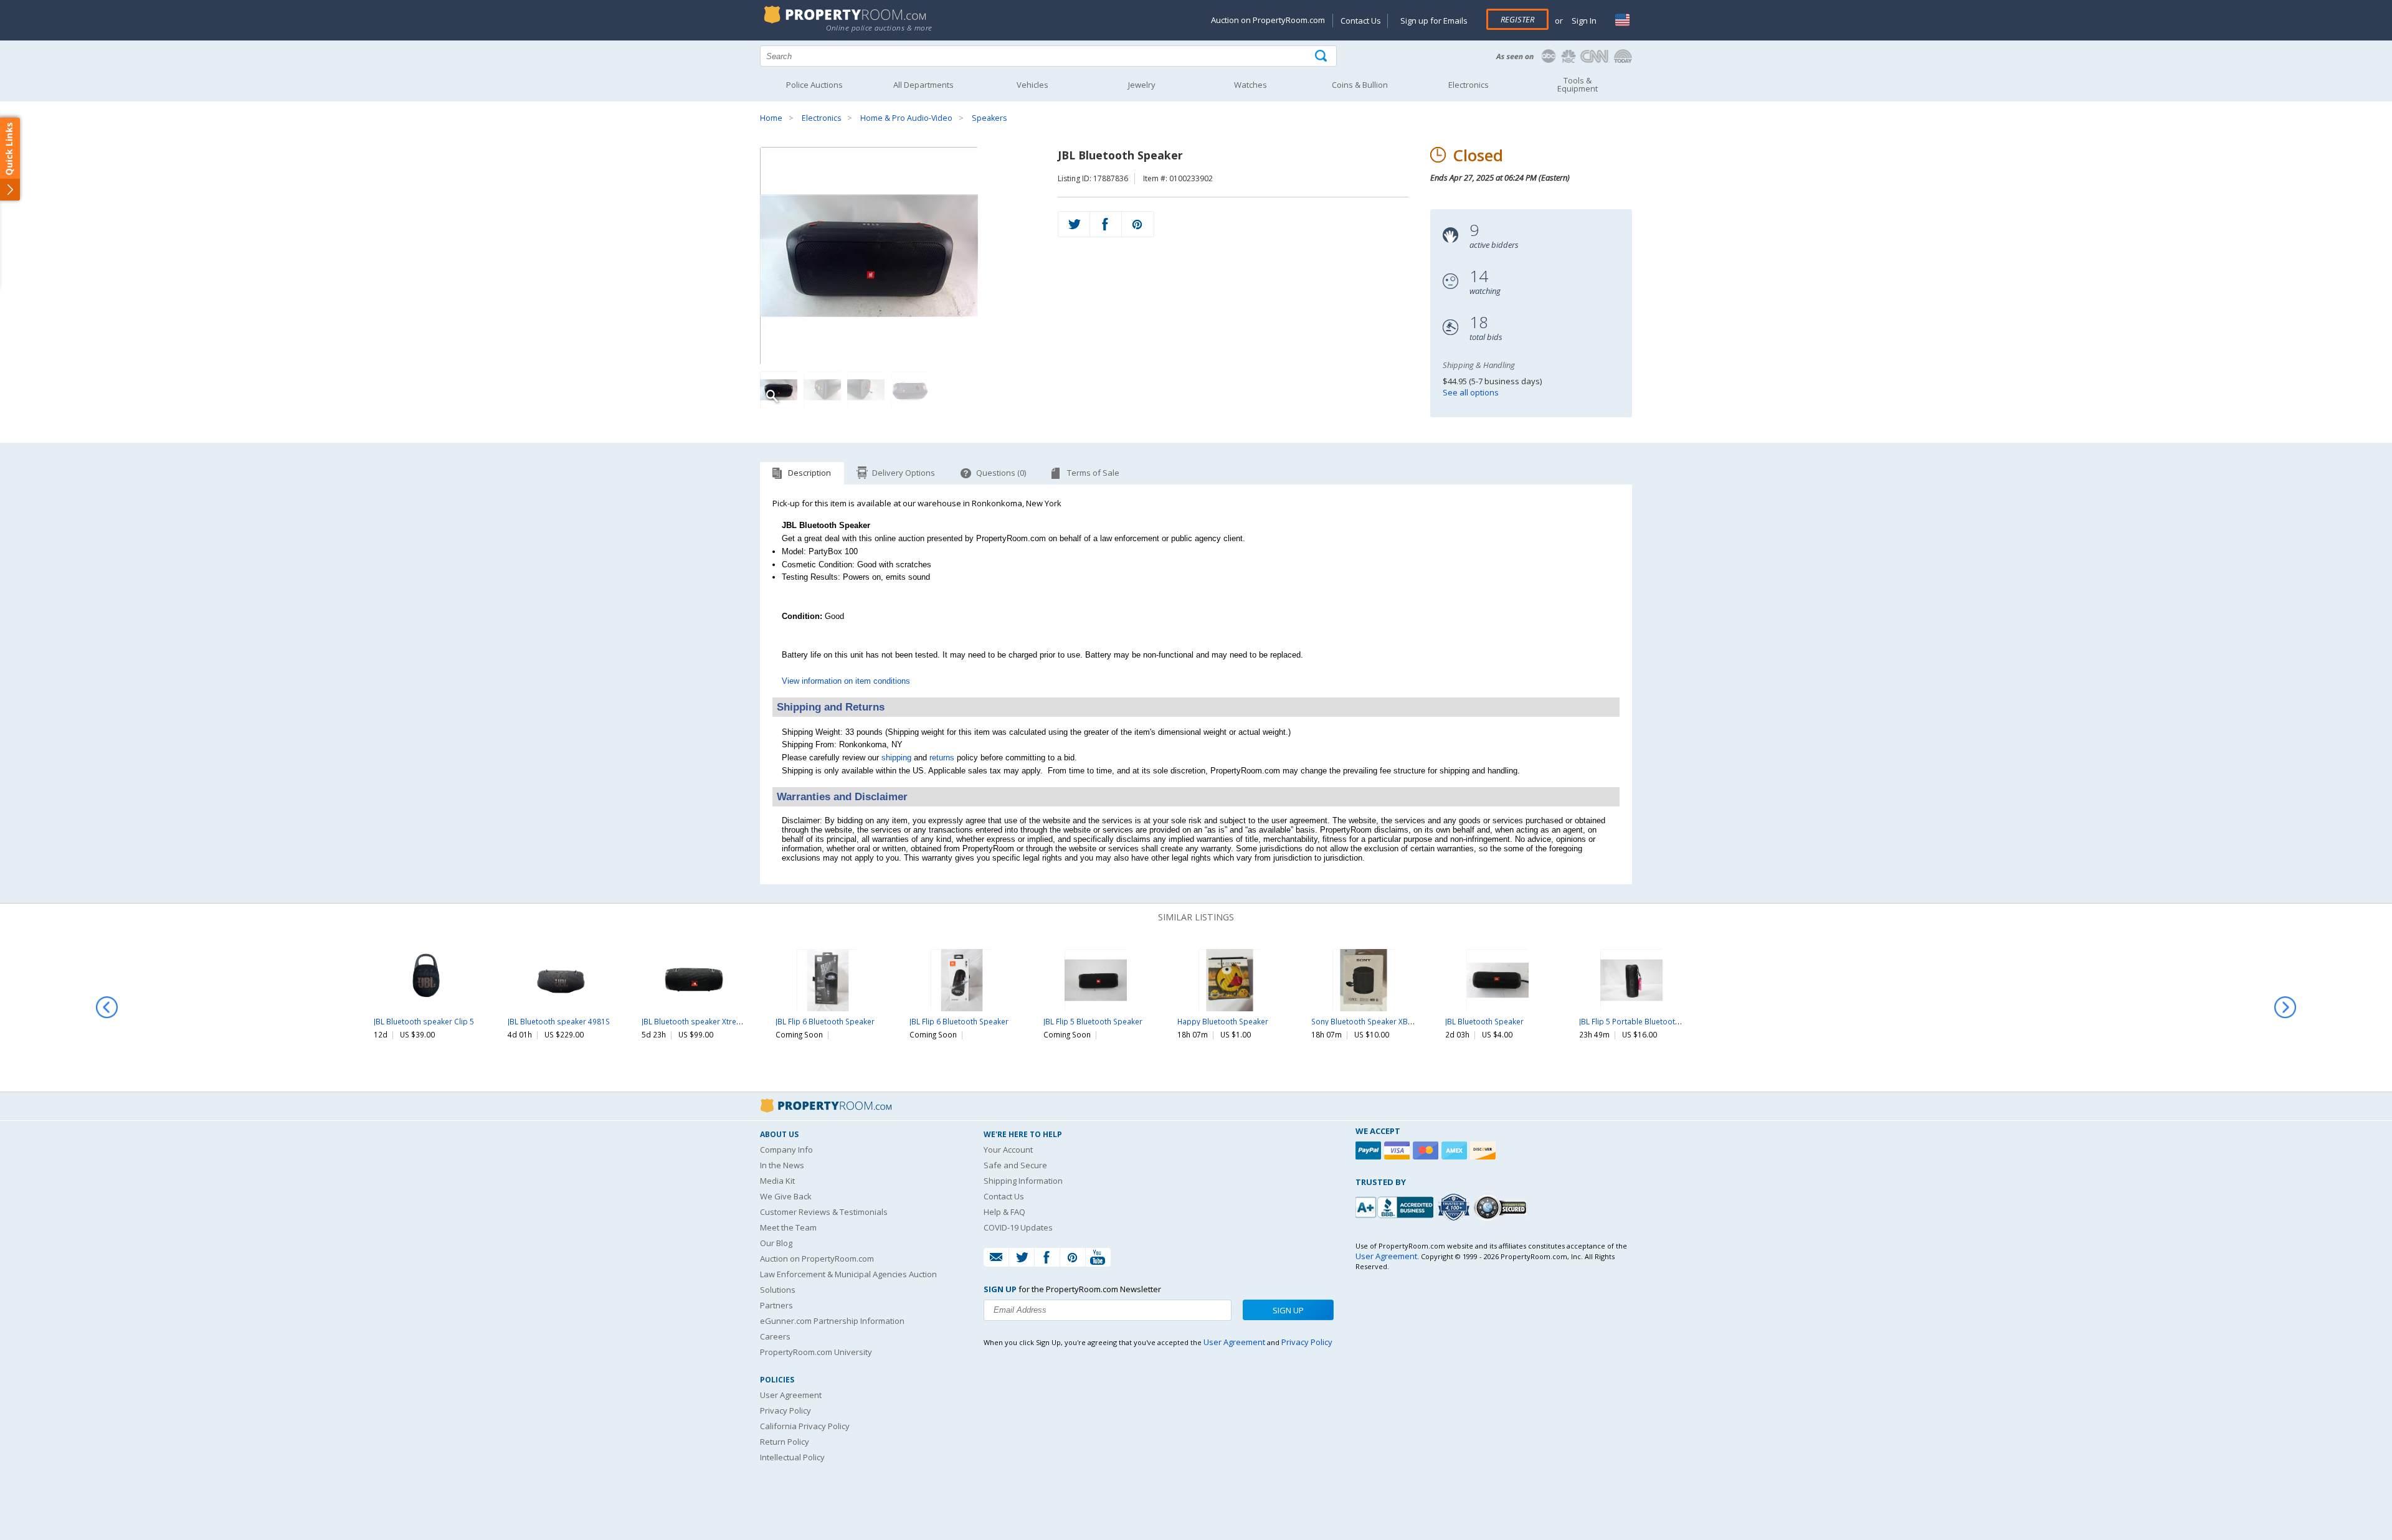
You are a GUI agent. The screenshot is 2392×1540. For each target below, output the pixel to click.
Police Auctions (814, 85)
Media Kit (777, 1181)
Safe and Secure (1015, 1165)
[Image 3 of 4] (866, 390)
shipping (896, 758)
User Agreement (791, 1395)
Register (1517, 19)
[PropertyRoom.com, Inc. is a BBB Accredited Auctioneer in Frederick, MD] (1396, 1206)
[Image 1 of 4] (898, 256)
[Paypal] (1370, 1150)
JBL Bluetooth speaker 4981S (559, 1021)
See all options (1471, 392)
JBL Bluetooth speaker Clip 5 (424, 1021)
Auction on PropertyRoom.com (1268, 20)
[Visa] (1398, 1150)
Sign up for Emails (1434, 21)
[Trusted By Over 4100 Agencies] (1455, 1207)
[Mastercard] (1427, 1150)
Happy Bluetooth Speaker (1223, 1021)
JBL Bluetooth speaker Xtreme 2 (698, 1021)
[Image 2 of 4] (822, 390)
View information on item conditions (846, 681)
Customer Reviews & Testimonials (824, 1212)
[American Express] (1456, 1150)
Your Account (1008, 1150)
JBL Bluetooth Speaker (1484, 1021)
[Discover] (1484, 1150)
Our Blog (776, 1243)
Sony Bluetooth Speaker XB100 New (1375, 1021)
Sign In (1583, 21)
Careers (775, 1336)
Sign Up (1288, 1310)
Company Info (786, 1150)
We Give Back (786, 1196)
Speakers (989, 118)
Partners (776, 1305)
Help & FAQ (1004, 1212)
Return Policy (785, 1442)
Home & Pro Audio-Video (906, 118)
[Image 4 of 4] (909, 390)
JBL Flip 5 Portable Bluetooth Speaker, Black (1656, 1021)
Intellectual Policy (792, 1457)
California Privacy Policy (805, 1426)
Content (12, 158)
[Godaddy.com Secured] (1502, 1207)
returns (942, 758)
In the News (782, 1165)
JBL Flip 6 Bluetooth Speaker (825, 1021)
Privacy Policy (785, 1410)
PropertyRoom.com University (816, 1352)
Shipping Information (1023, 1181)
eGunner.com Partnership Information (832, 1321)
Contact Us (1361, 21)
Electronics (821, 118)
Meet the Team (788, 1227)
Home (771, 118)
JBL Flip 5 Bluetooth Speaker (1093, 1021)
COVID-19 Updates (1018, 1227)
